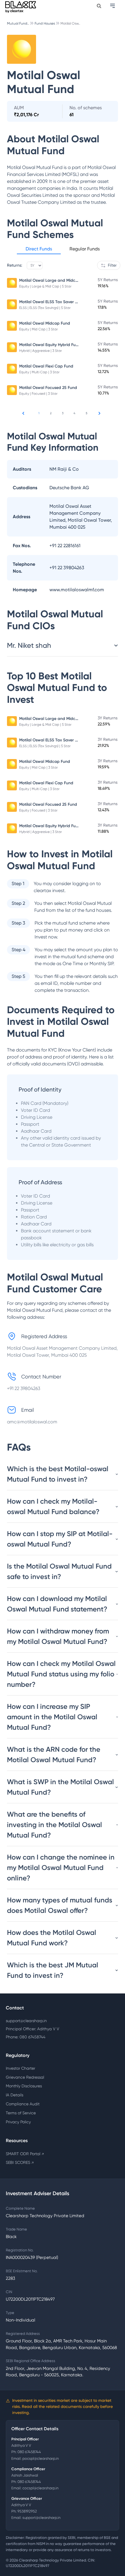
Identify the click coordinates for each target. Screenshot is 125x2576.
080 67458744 (29, 2452)
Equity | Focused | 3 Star (38, 394)
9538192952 (27, 2511)
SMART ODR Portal (25, 2154)
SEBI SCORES (20, 2162)
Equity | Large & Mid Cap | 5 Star (45, 286)
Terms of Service (21, 2113)
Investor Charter (20, 2068)
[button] (39, 250)
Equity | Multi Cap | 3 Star (39, 372)
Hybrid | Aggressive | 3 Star (41, 351)
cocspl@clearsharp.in (40, 2488)
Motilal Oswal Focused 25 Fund (48, 388)
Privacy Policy (18, 2122)
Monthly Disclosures (24, 2086)
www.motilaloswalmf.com (77, 590)
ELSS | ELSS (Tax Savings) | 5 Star (45, 308)
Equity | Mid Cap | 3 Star (39, 329)
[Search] (99, 6)
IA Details (15, 2095)
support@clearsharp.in (26, 2021)
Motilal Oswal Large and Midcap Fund (55, 280)
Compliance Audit (23, 2104)
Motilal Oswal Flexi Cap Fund (46, 366)
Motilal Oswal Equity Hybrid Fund (50, 345)
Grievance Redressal (25, 2077)
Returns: (15, 265)
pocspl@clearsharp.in (41, 2458)
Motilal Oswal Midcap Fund (45, 323)
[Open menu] (113, 6)
